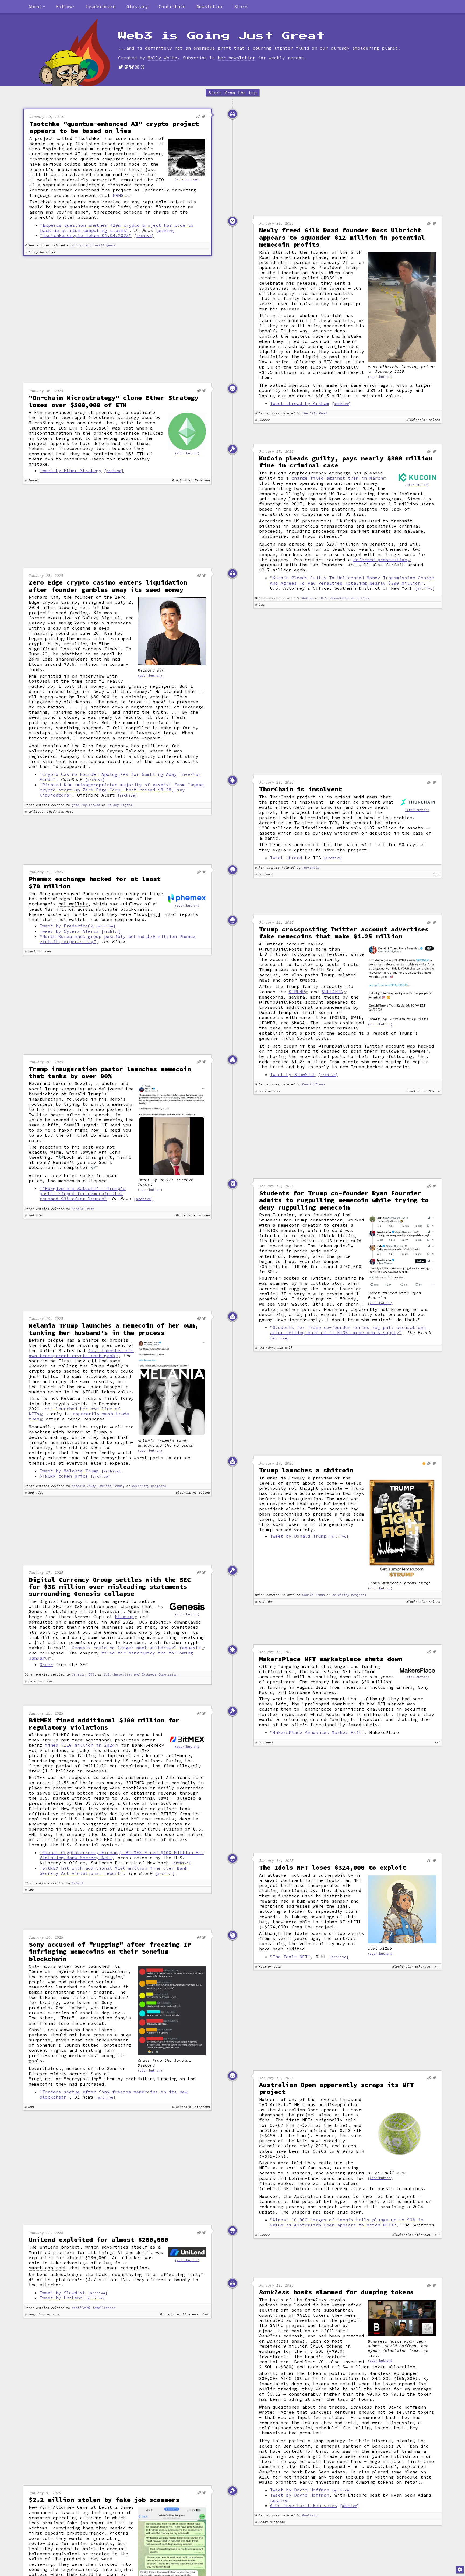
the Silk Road (314, 413)
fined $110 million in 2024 (80, 1745)
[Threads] (142, 67)
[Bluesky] (132, 67)
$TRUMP (297, 992)
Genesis (78, 1675)
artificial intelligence (94, 245)
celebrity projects (149, 1486)
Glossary (137, 6)
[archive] (165, 231)
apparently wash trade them (79, 1416)
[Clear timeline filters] (83, 53)
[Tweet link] (204, 117)
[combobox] (37, 7)
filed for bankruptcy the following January (111, 1655)
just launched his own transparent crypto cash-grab (81, 1353)
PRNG (118, 195)
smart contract (283, 1880)
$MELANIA (332, 992)
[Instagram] (137, 67)
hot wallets (73, 904)
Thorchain (311, 868)
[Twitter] (121, 67)
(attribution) (187, 179)
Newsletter (210, 6)
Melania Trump (84, 1486)
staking (269, 1891)
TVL (124, 2280)
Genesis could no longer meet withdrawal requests (136, 1648)
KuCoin (308, 598)
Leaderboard (101, 6)
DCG (92, 1675)
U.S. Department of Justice (346, 598)
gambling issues (86, 805)
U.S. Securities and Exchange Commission (141, 1675)
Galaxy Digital (121, 805)
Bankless (310, 2516)
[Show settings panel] (460, 2570)
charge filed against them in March (337, 478)
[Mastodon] (126, 67)
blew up (124, 1617)
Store (241, 6)
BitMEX (77, 1883)
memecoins (41, 1987)
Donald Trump (313, 1085)
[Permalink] (198, 117)
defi (142, 2252)
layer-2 (65, 1971)
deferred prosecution (380, 560)
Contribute (172, 6)
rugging (298, 1289)
